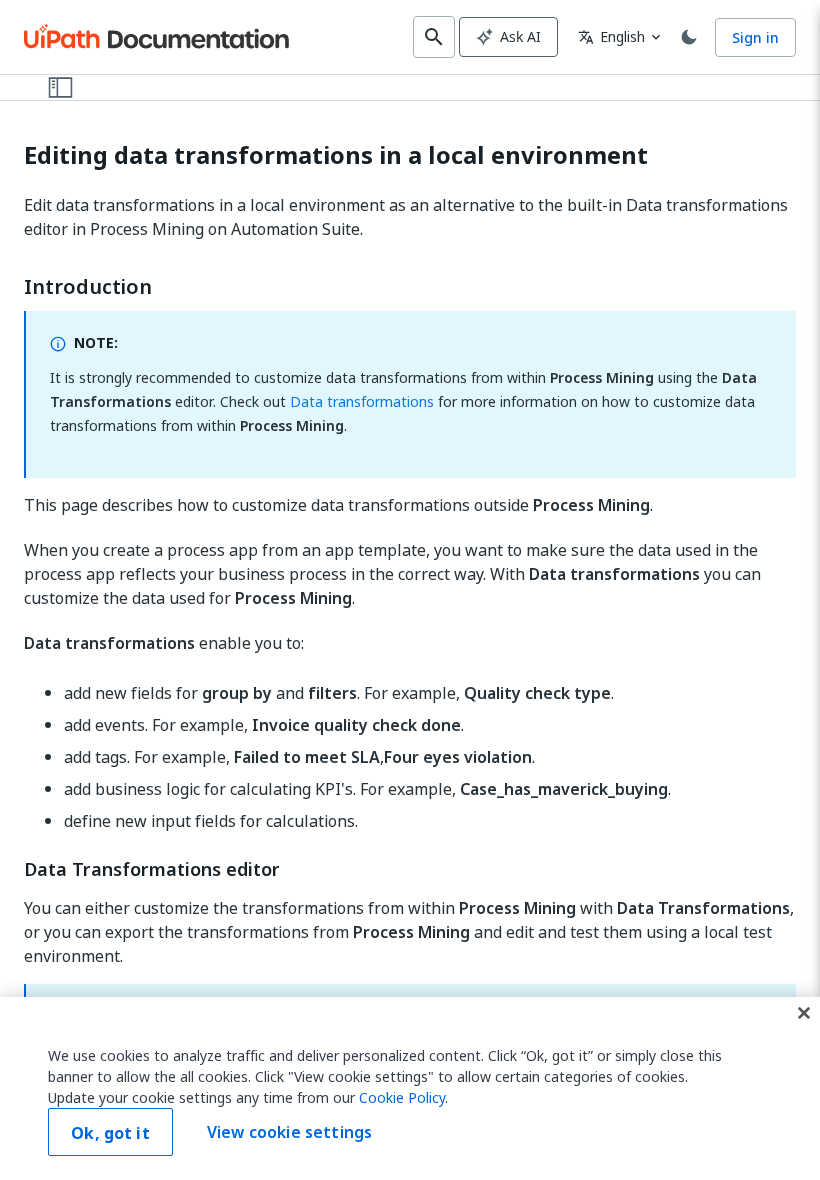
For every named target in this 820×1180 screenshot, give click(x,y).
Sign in (755, 37)
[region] (410, 1088)
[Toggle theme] (689, 37)
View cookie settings (289, 1132)
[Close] (804, 1013)
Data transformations (362, 401)
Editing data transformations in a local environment (336, 155)
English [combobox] (611, 36)
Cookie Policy (402, 1097)
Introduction (88, 287)
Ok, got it (110, 1133)
